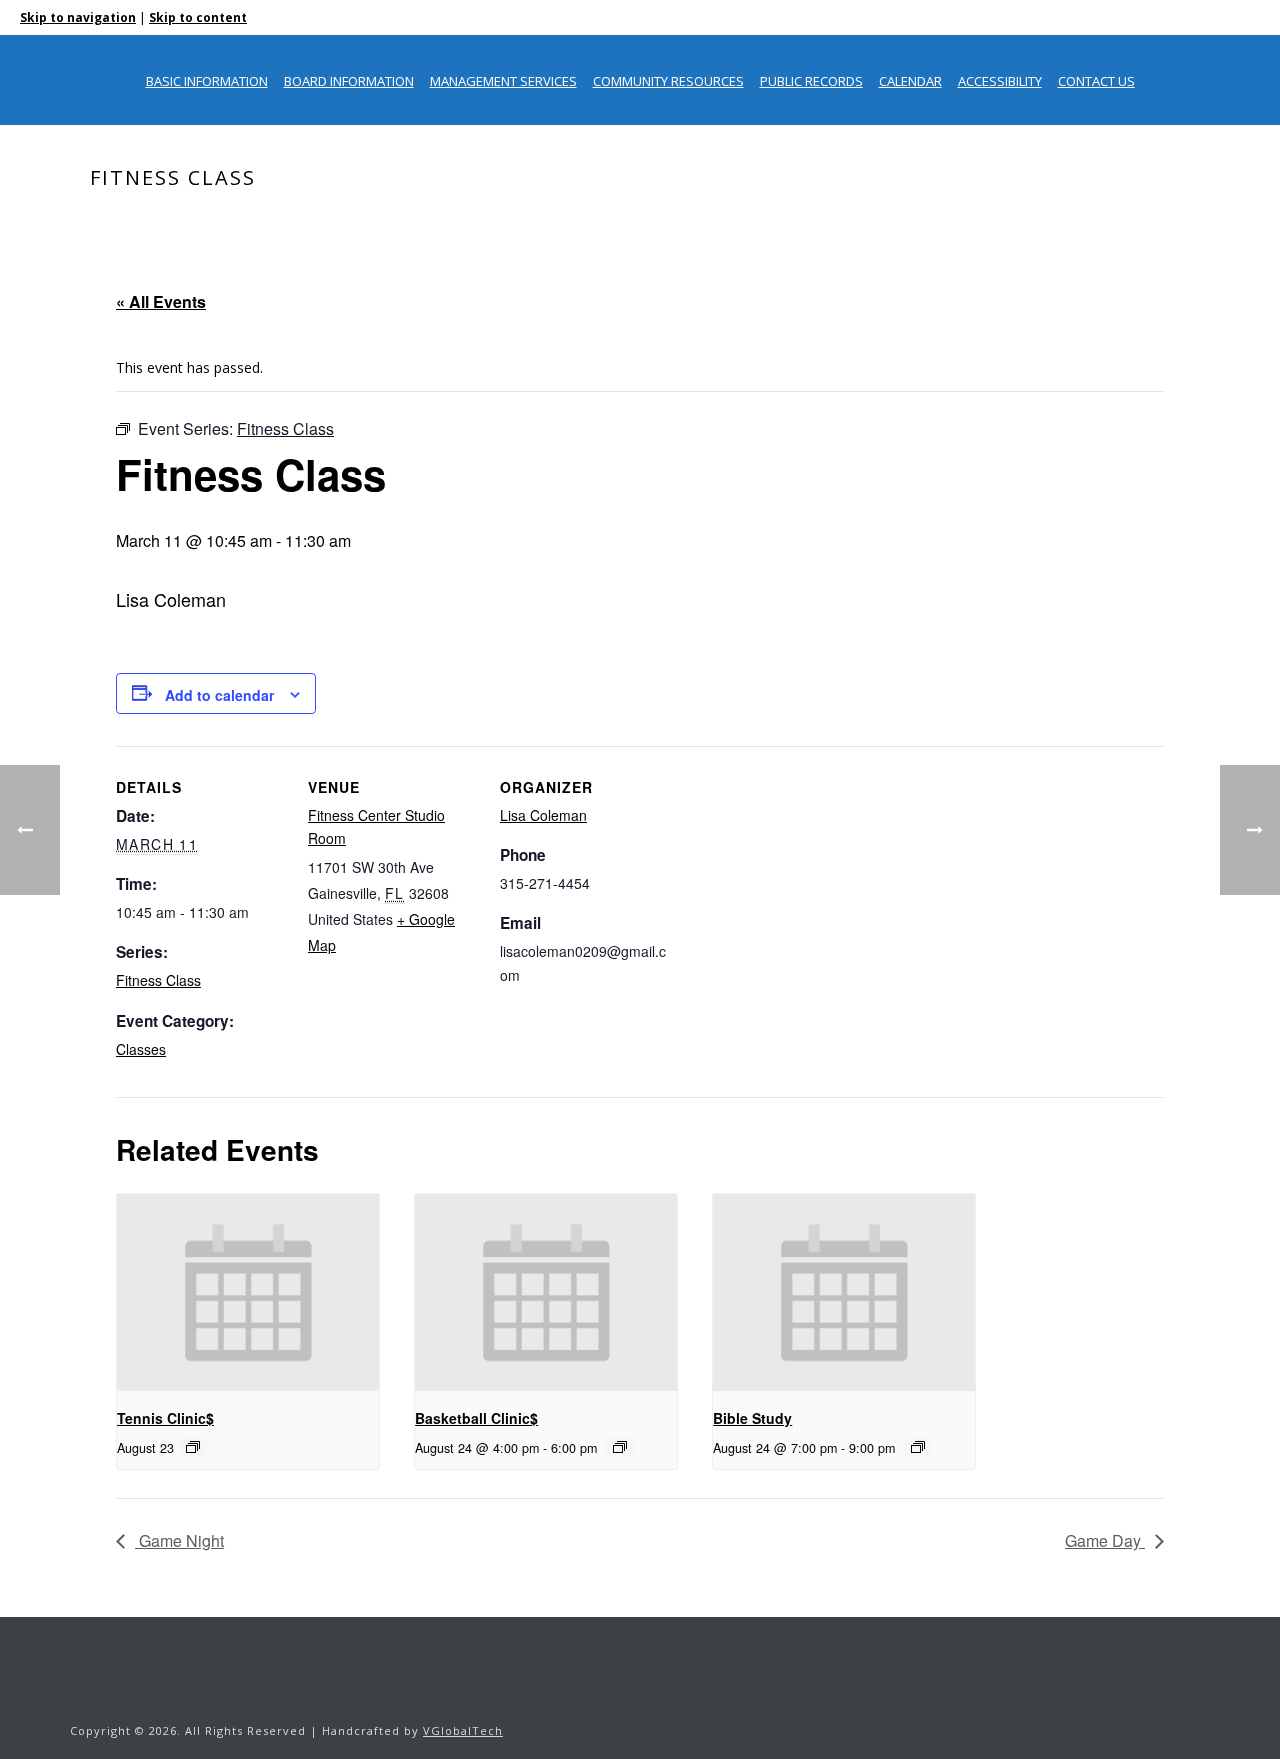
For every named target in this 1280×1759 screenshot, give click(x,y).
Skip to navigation (78, 17)
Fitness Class (158, 980)
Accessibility (1000, 81)
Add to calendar (219, 695)
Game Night (179, 1540)
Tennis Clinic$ (165, 1418)
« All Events (161, 301)
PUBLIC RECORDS (811, 81)
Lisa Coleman (543, 815)
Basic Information (207, 81)
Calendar (910, 81)
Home (1005, 220)
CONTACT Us (1096, 81)
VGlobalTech (463, 1730)
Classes (141, 1049)
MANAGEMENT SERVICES (503, 81)
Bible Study (752, 1418)
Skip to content (198, 17)
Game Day (1105, 1540)
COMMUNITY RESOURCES (668, 81)
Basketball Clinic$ (476, 1418)
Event (1055, 220)
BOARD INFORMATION (349, 81)
